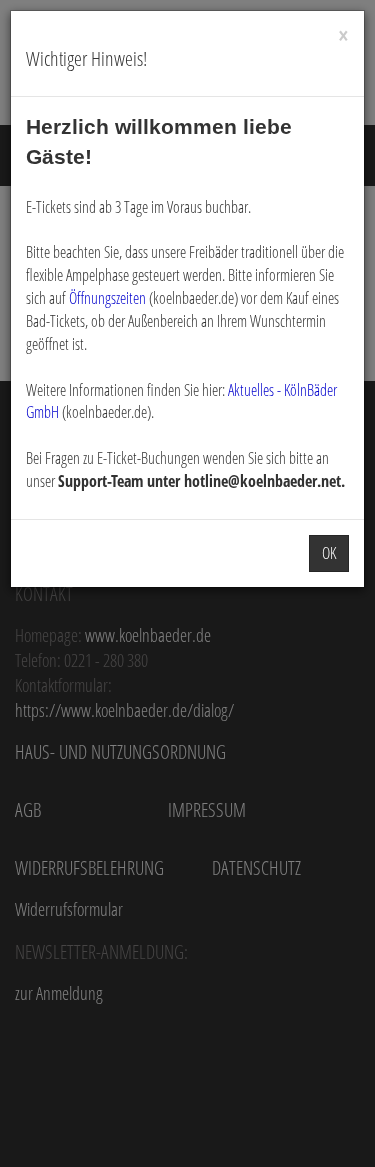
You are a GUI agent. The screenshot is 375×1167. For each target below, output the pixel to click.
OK (329, 553)
